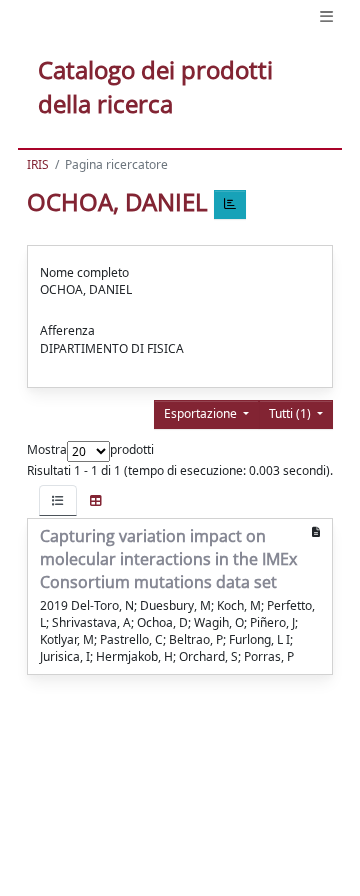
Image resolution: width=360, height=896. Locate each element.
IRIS (38, 164)
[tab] (58, 500)
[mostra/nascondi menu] (326, 16)
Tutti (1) (291, 413)
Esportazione (202, 413)
